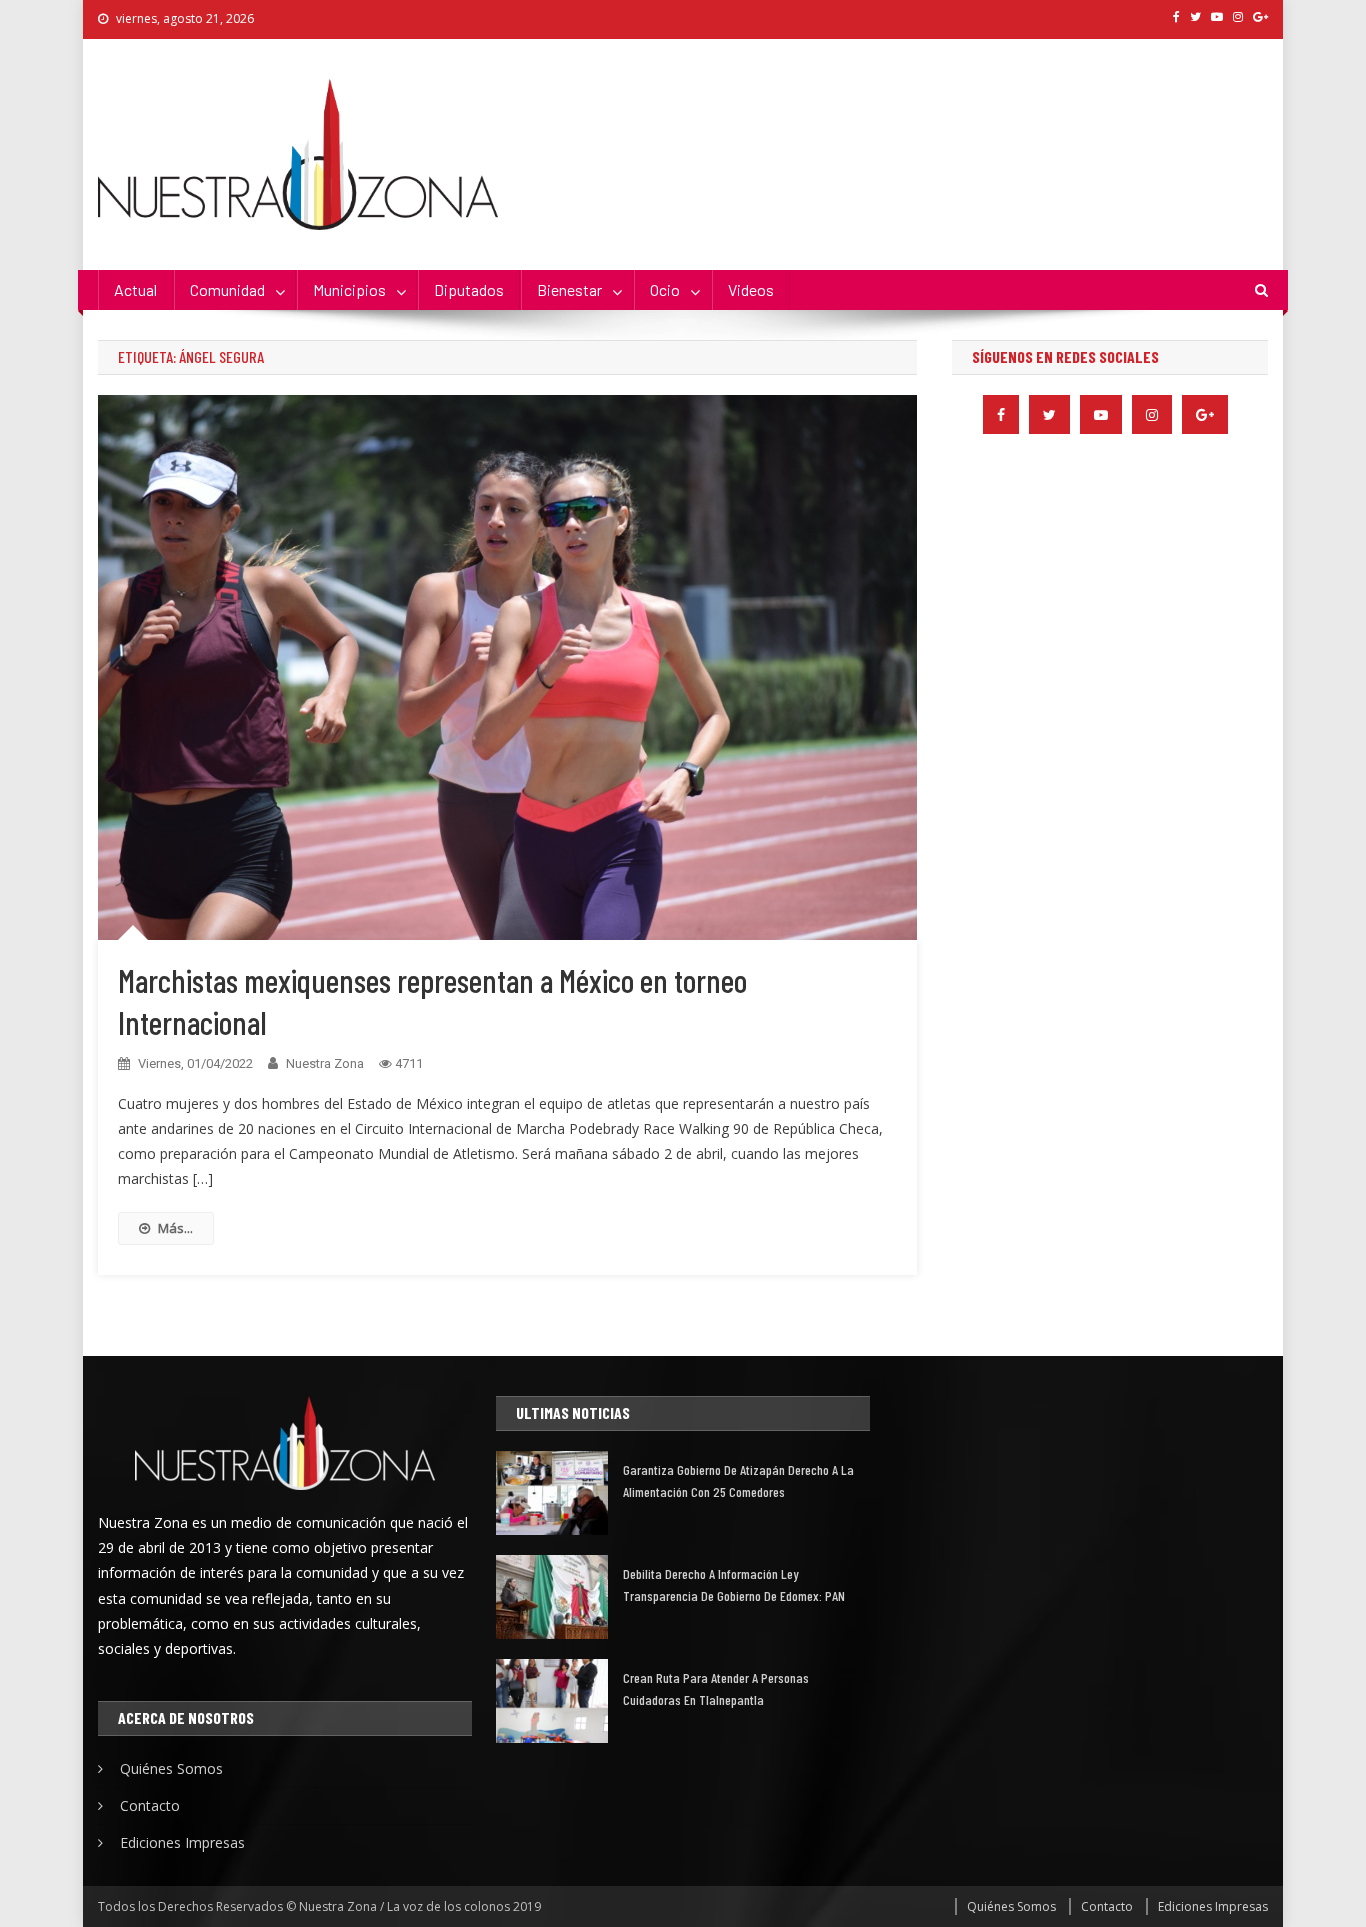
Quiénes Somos (171, 1768)
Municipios (349, 289)
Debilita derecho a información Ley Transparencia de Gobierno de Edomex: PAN (734, 1584)
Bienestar (569, 289)
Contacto (150, 1805)
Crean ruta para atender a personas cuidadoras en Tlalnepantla (716, 1688)
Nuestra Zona (325, 1063)
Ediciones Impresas (182, 1842)
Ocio (665, 289)
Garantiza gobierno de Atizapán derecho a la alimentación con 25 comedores (738, 1480)
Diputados (469, 289)
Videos (751, 289)
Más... (175, 1228)
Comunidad (227, 289)
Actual (135, 289)
